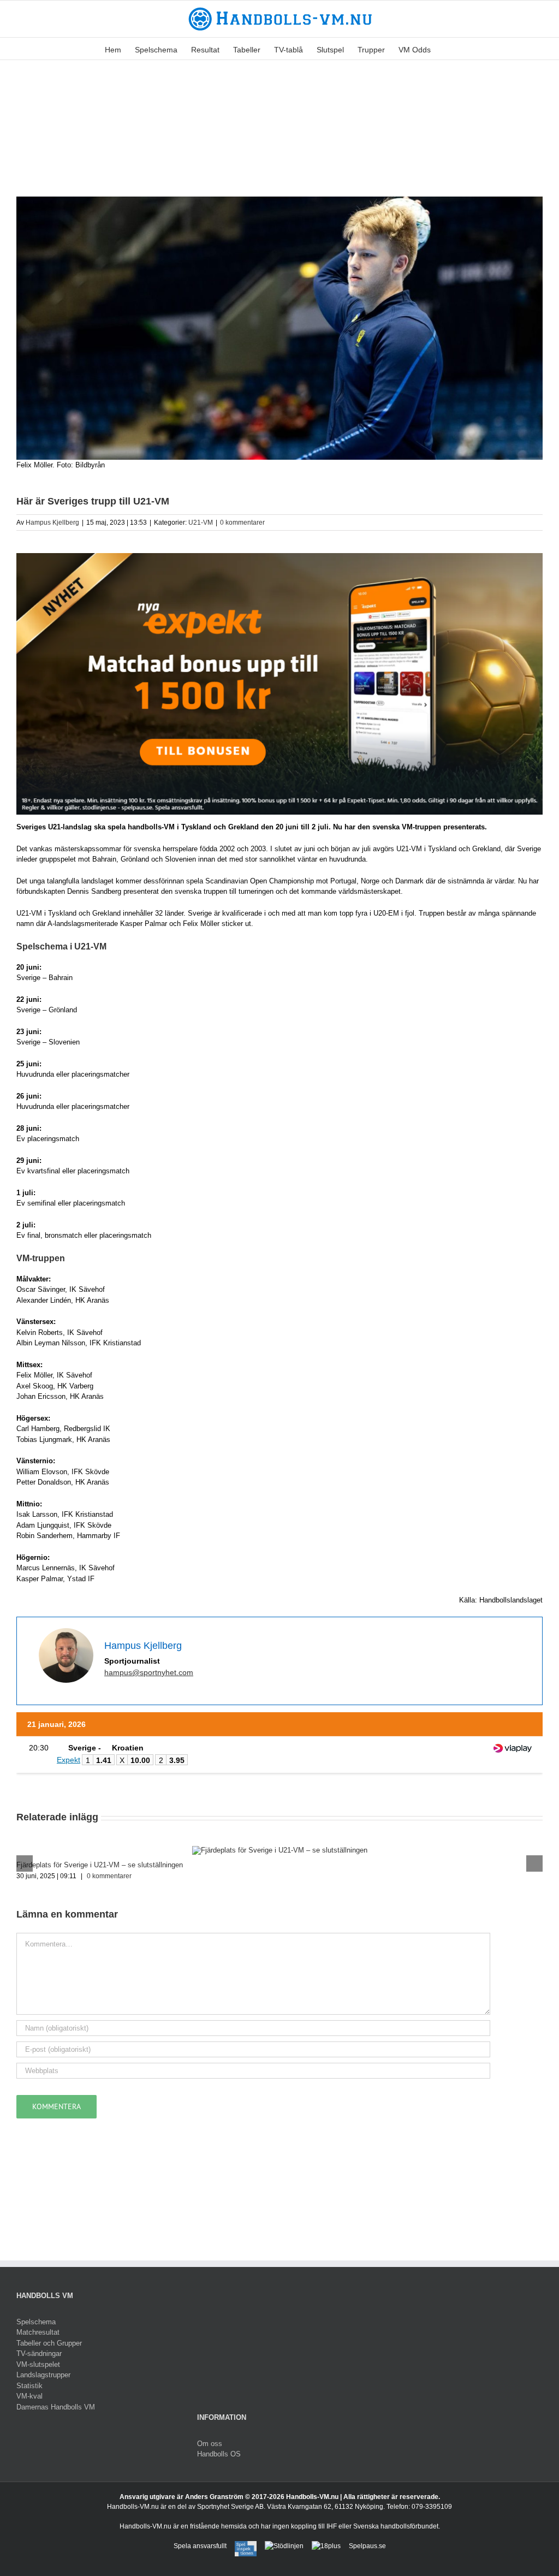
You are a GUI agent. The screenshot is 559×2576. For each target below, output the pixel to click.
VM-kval (29, 2396)
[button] (447, 49)
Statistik (29, 2386)
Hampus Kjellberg (52, 523)
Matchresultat (38, 2332)
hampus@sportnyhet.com (149, 1672)
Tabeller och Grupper (49, 2343)
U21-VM (201, 523)
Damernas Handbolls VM (56, 2407)
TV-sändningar (39, 2354)
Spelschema (36, 2322)
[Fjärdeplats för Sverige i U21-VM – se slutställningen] (280, 1850)
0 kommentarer (242, 523)
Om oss (210, 2444)
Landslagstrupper (43, 2375)
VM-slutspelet (38, 2364)
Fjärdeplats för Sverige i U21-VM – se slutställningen (100, 1865)
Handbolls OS (219, 2454)
